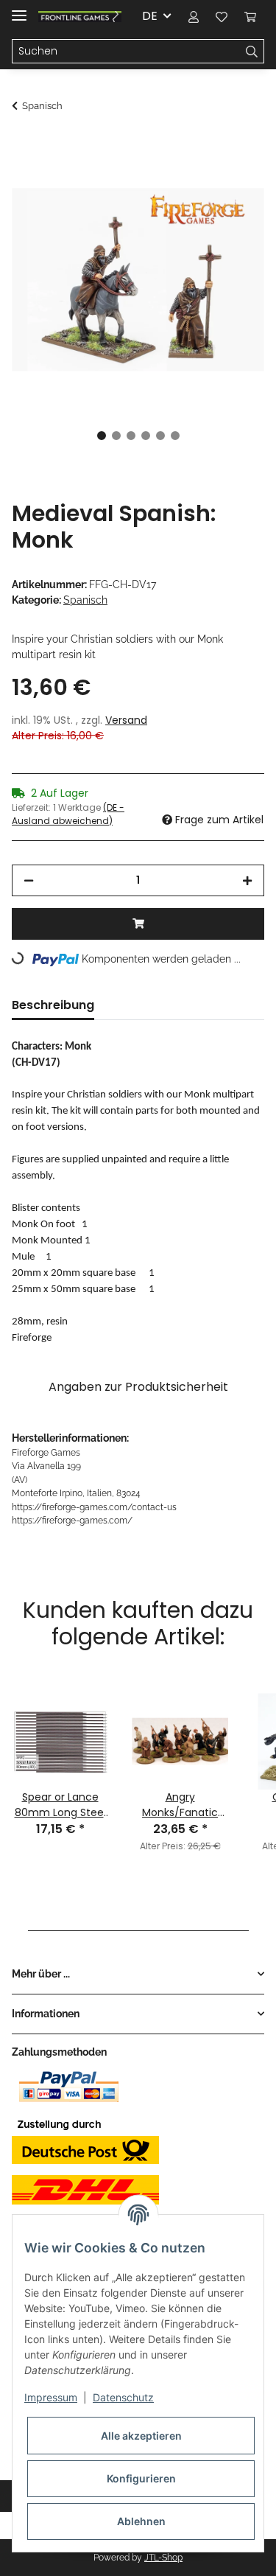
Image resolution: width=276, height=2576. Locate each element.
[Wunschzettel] (222, 16)
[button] (194, 16)
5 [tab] (160, 436)
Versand (126, 720)
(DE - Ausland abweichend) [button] (68, 814)
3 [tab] (131, 436)
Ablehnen (141, 2521)
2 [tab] (116, 436)
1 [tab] (102, 436)
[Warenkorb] (250, 16)
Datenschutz (123, 2397)
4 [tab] (146, 436)
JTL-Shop (163, 2558)
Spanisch (85, 600)
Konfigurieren (141, 2478)
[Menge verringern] (29, 880)
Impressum (51, 2397)
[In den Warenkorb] (24, 145)
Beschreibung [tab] (53, 1005)
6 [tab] (175, 436)
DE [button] (150, 16)
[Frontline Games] (80, 17)
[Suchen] (252, 52)
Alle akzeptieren (141, 2436)
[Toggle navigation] (19, 9)
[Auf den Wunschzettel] (233, 181)
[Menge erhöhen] (247, 880)
